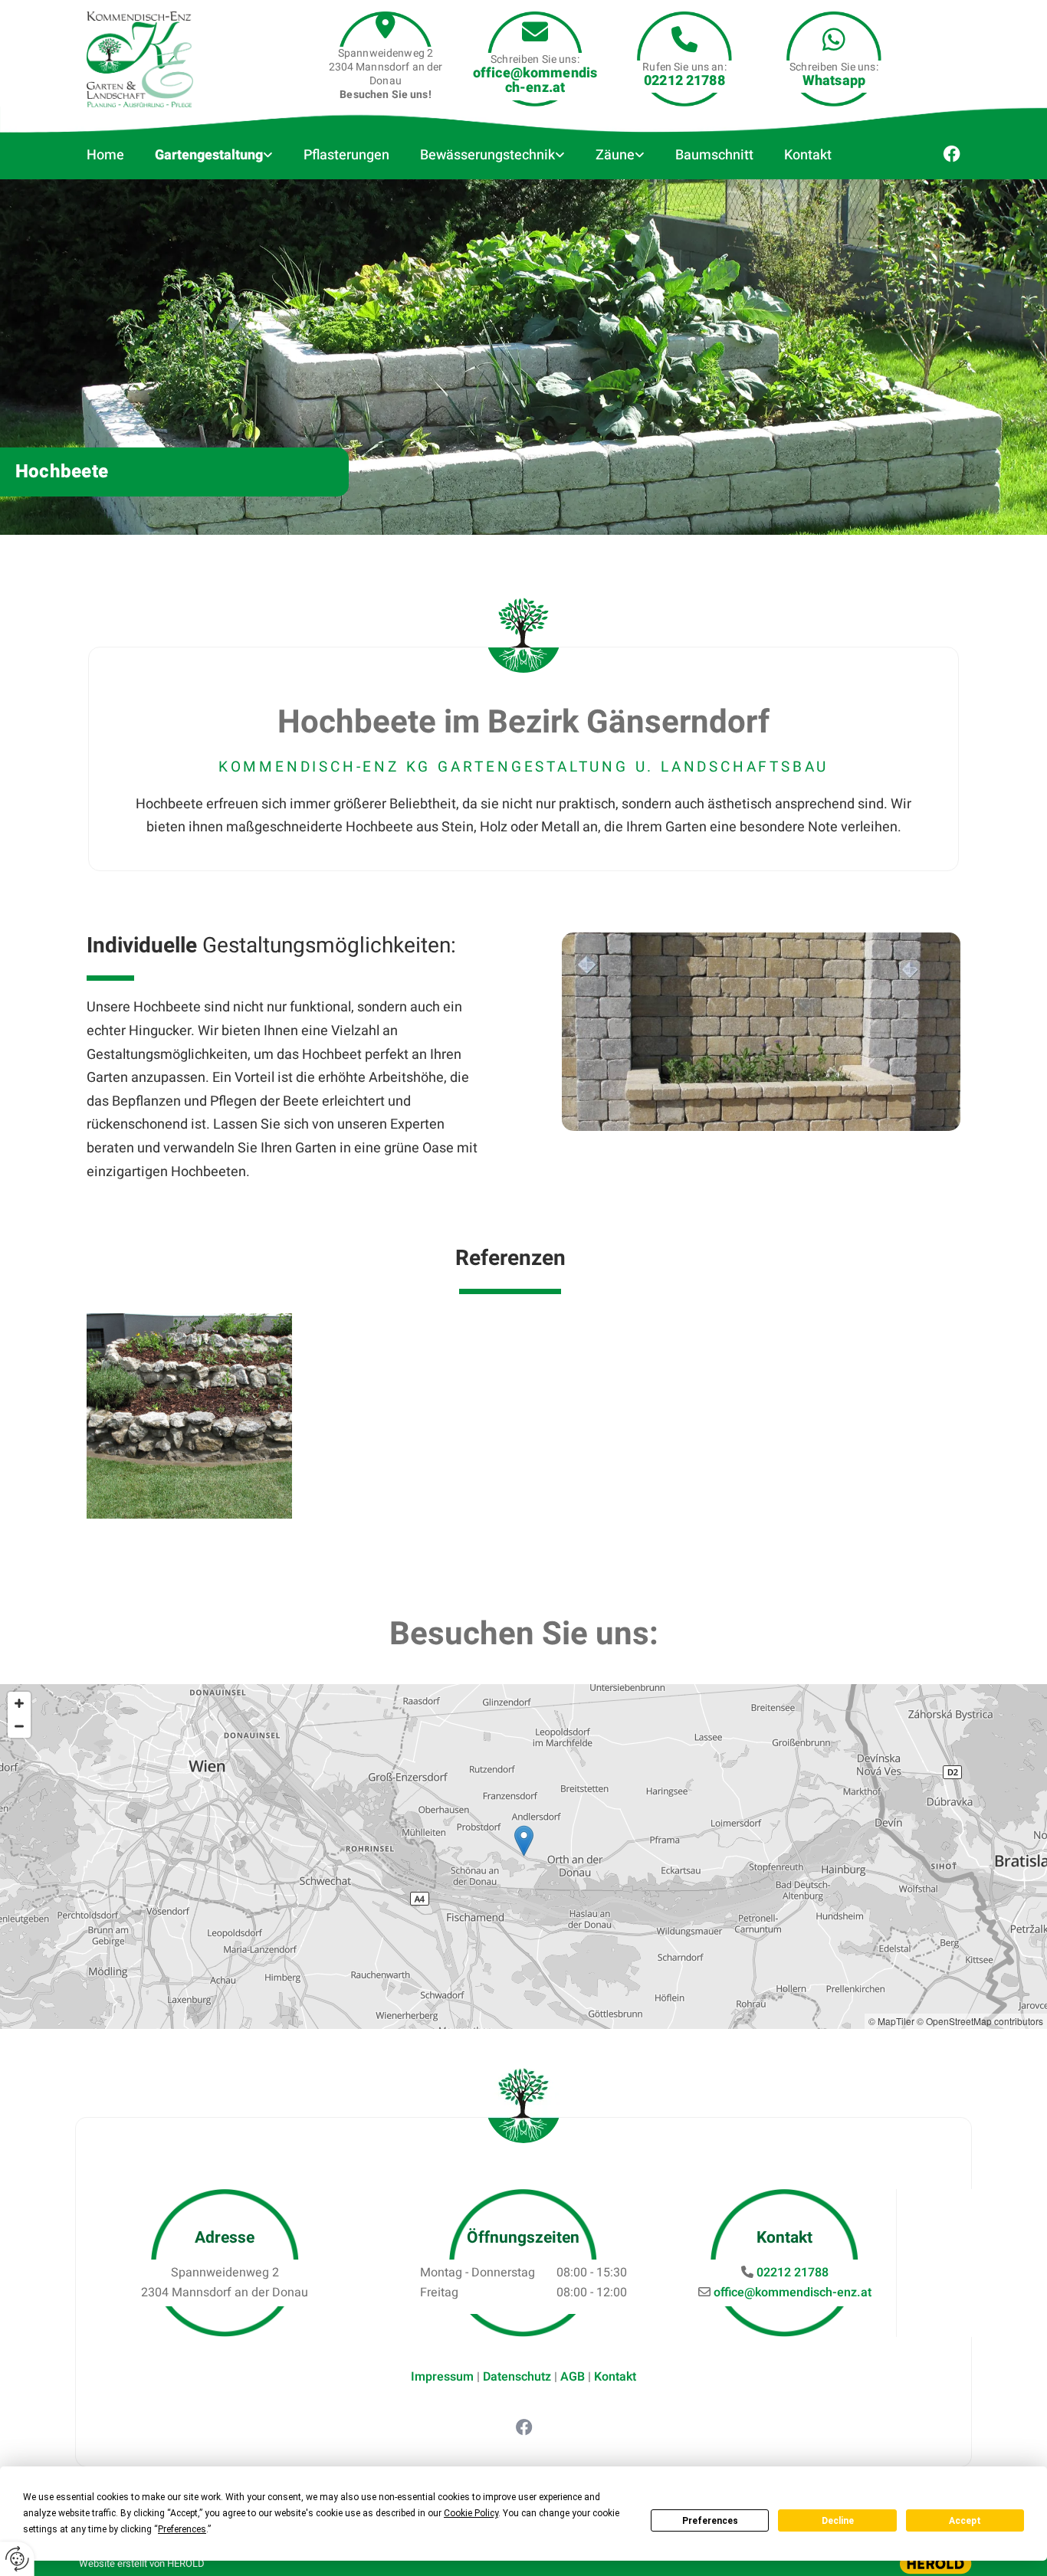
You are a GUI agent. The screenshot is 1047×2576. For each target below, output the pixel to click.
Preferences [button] (182, 2529)
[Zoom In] (19, 1703)
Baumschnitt (714, 155)
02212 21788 (684, 81)
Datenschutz (517, 2377)
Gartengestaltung (209, 155)
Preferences (710, 2521)
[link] (218, 156)
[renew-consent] (17, 2559)
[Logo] (156, 59)
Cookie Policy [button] (471, 2513)
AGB (573, 2377)
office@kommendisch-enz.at (535, 80)
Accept (965, 2521)
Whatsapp (834, 81)
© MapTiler (891, 2021)
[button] (524, 1841)
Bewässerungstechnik (487, 155)
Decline (838, 2521)
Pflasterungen (346, 155)
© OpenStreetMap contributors (980, 2021)
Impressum (442, 2377)
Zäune (615, 155)
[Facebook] (523, 2427)
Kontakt (808, 155)
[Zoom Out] (19, 1726)
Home (105, 155)
